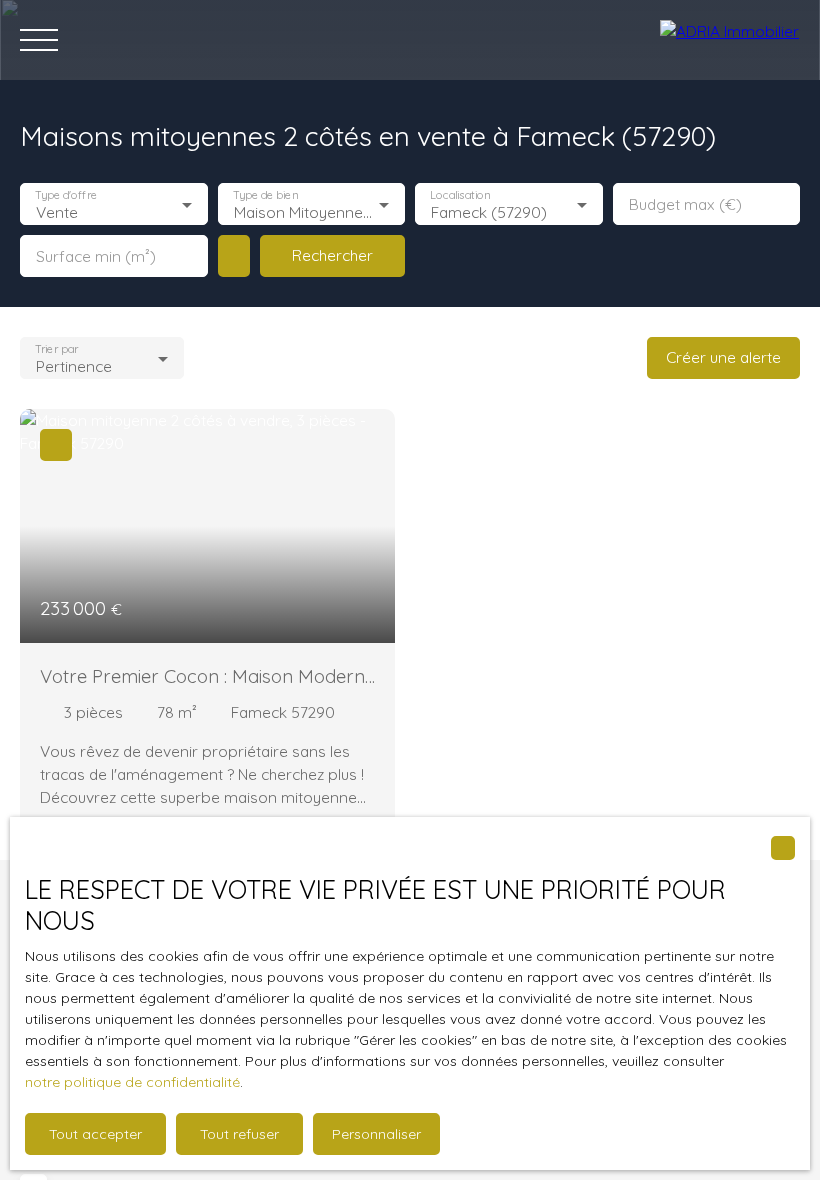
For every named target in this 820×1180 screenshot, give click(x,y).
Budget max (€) (685, 204)
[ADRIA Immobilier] (730, 40)
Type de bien (265, 195)
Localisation (460, 195)
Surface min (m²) (96, 256)
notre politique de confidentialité (132, 1082)
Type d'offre (66, 195)
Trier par (56, 349)
